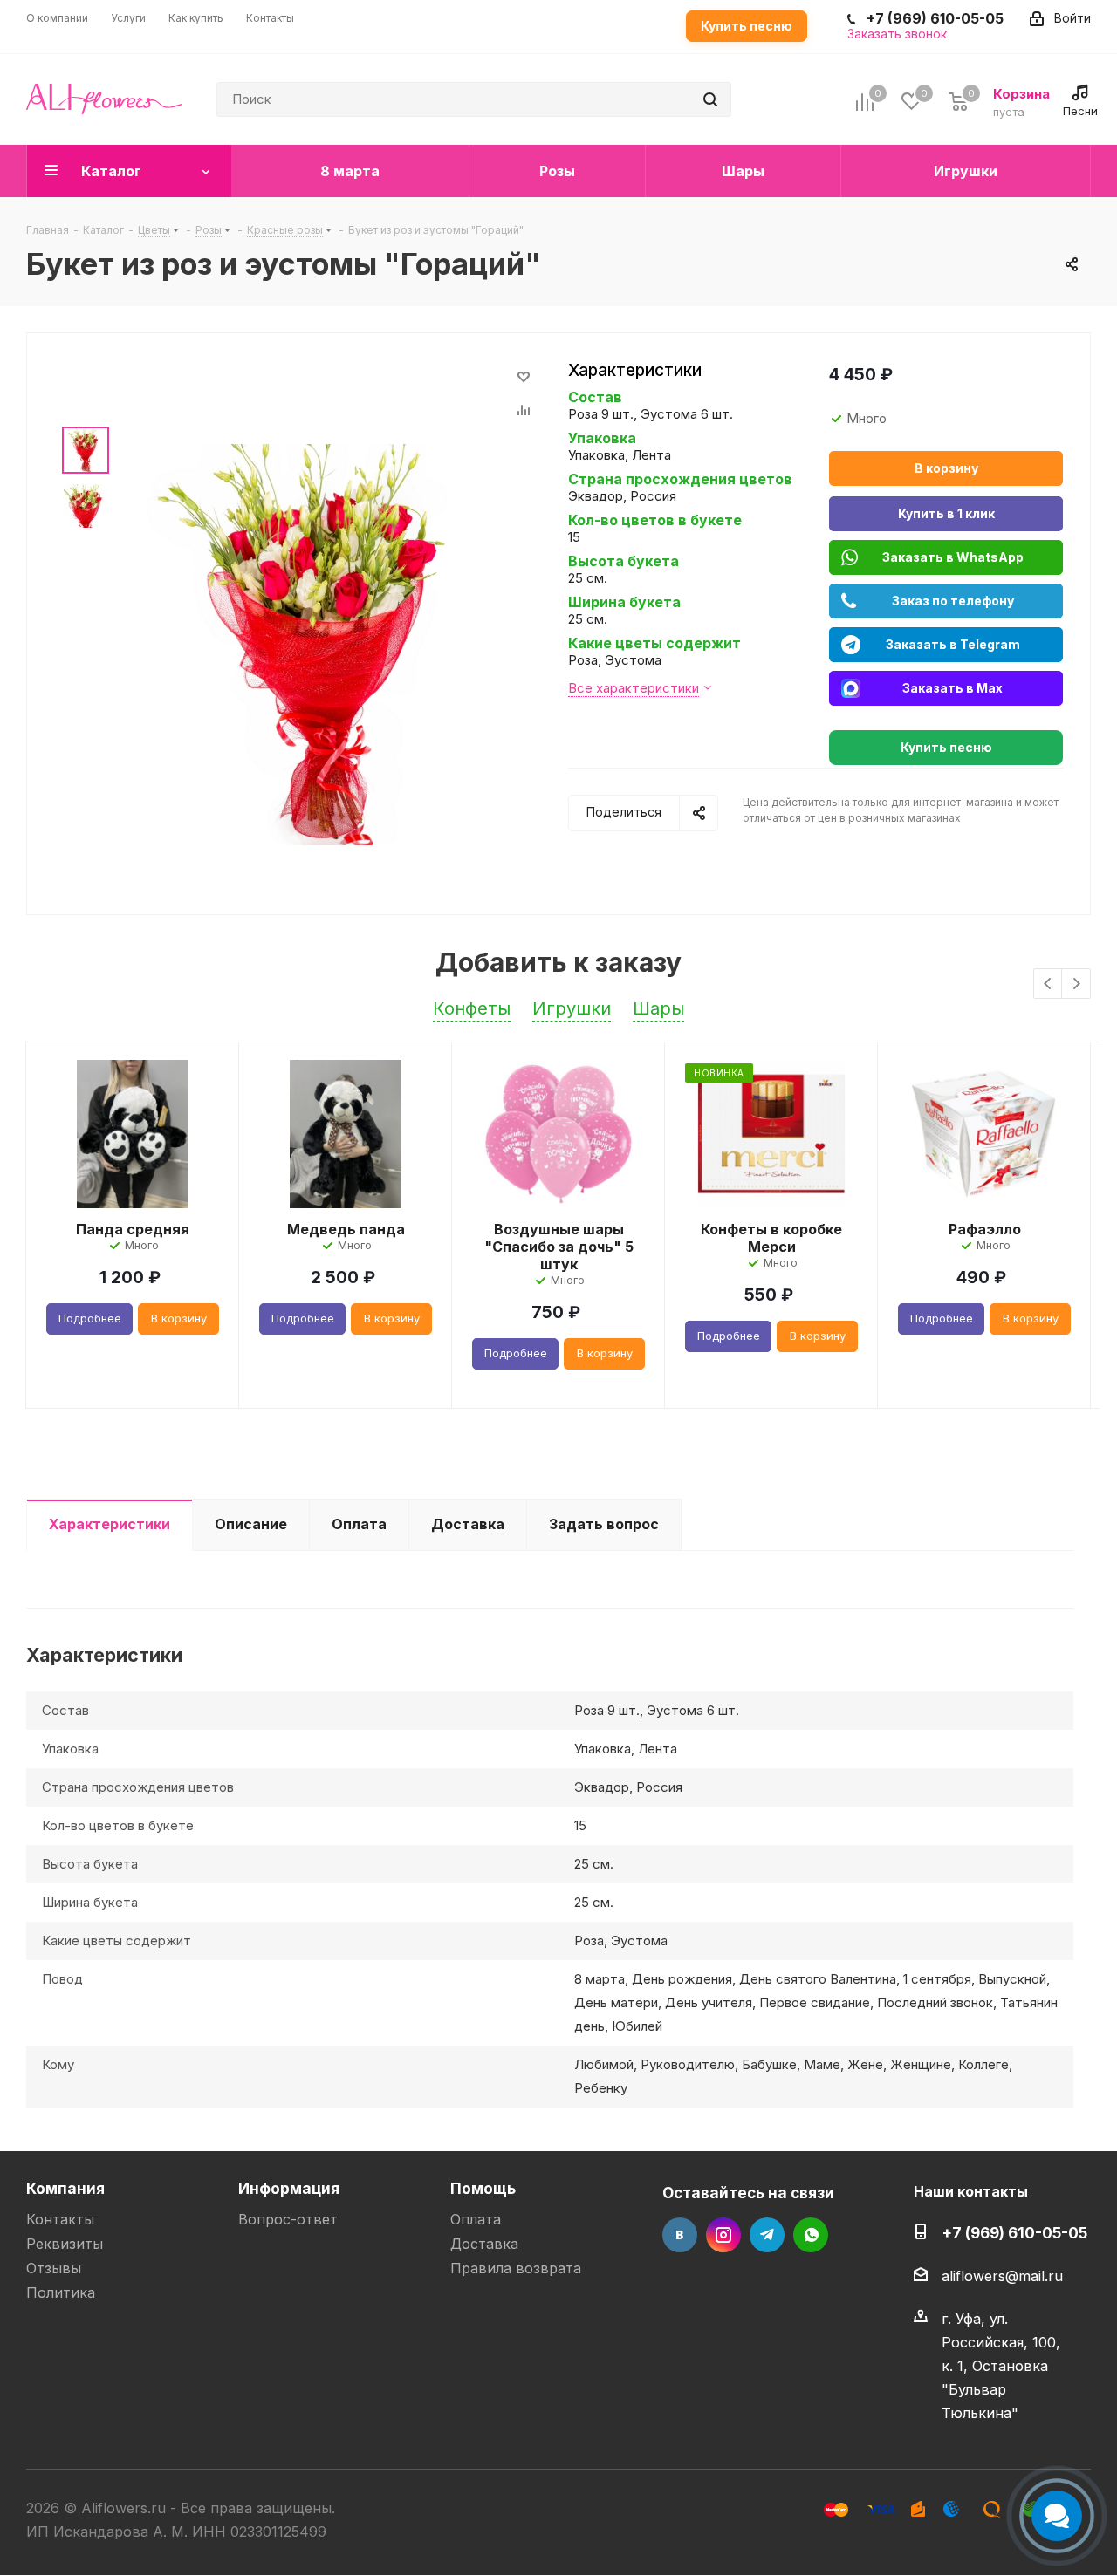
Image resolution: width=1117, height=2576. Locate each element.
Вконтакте (680, 2235)
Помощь (483, 2188)
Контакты (60, 2219)
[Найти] (710, 99)
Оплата (476, 2219)
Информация (289, 2188)
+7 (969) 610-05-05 (1014, 2233)
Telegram (767, 2235)
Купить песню (747, 26)
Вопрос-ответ (288, 2219)
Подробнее (90, 1318)
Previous (1048, 984)
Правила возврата (516, 2268)
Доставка (484, 2244)
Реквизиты (65, 2244)
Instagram (723, 2235)
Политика (61, 2292)
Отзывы (54, 2268)
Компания (65, 2188)
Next (1076, 984)
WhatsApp (811, 2235)
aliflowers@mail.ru (1002, 2276)
